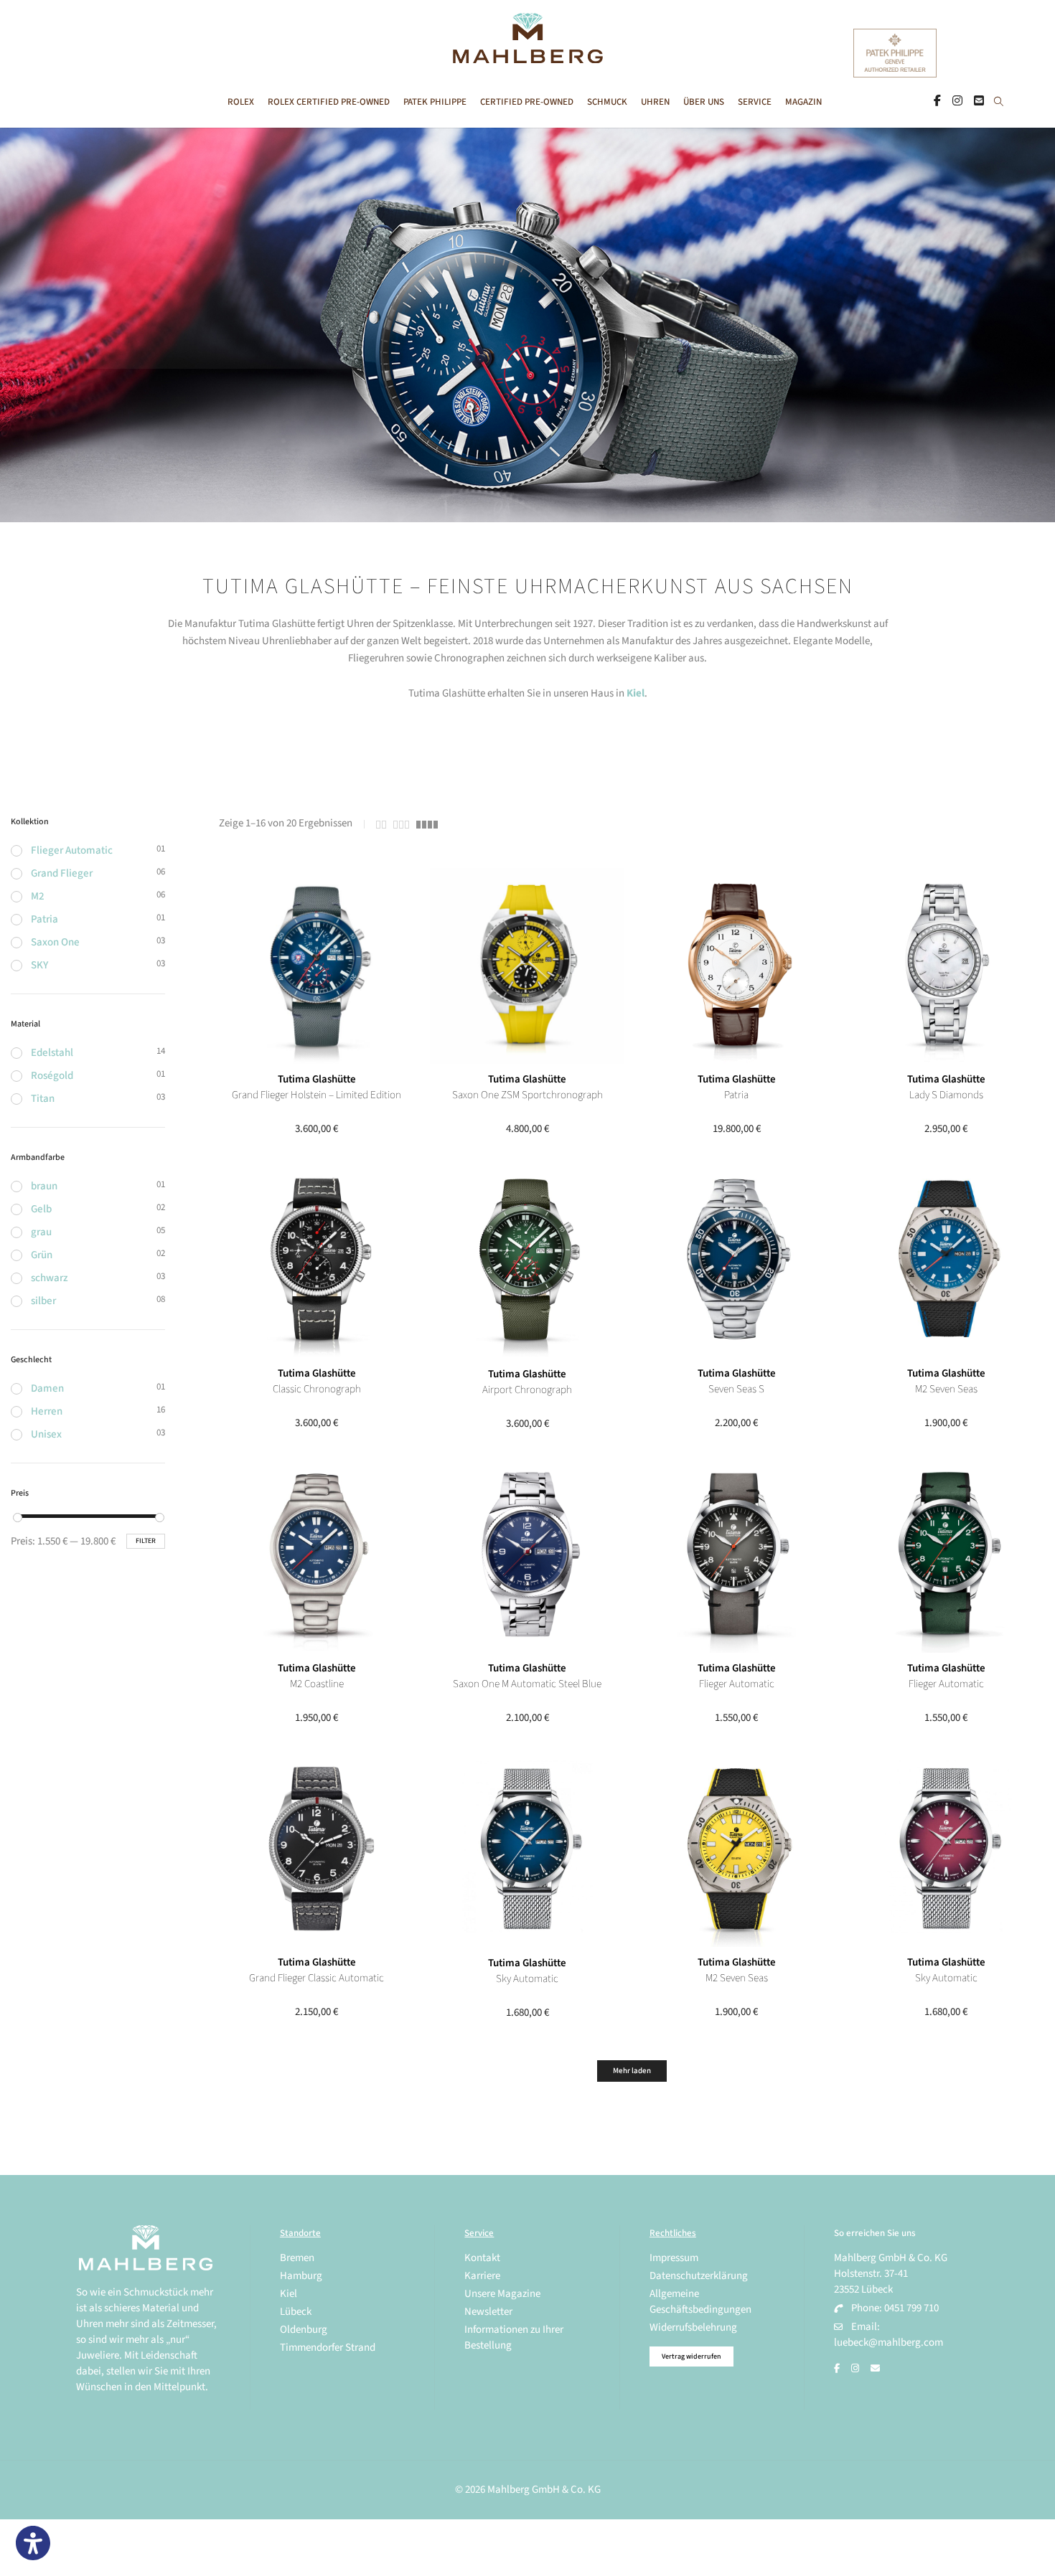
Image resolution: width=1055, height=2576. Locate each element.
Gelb (41, 1209)
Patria (44, 919)
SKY (39, 965)
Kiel (636, 693)
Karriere (482, 2276)
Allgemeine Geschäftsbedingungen (700, 2302)
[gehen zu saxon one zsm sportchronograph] (526, 966)
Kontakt (482, 2258)
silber (43, 1301)
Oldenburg (304, 2330)
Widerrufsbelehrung (693, 2327)
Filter (146, 1541)
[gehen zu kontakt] (979, 102)
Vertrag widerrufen (691, 2356)
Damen (47, 1388)
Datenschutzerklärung (699, 2276)
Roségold (52, 1076)
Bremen (297, 2258)
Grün (42, 1255)
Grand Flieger (62, 873)
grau (41, 1232)
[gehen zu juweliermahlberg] (957, 102)
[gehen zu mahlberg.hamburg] (937, 102)
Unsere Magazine (502, 2294)
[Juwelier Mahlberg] (527, 56)
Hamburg (301, 2276)
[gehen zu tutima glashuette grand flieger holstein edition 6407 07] (317, 966)
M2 (38, 896)
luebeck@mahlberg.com (888, 2343)
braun (44, 1186)
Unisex (46, 1434)
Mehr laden (632, 2071)
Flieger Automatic (72, 850)
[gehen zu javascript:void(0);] (381, 825)
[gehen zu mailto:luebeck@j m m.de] (875, 2369)
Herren (47, 1411)
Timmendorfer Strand (328, 2348)
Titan (43, 1099)
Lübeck (296, 2312)
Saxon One (55, 942)
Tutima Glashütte (317, 1079)
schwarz (50, 1278)
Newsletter (488, 2312)
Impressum (674, 2258)
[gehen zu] (999, 103)
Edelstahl (52, 1053)
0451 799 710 (911, 2308)
